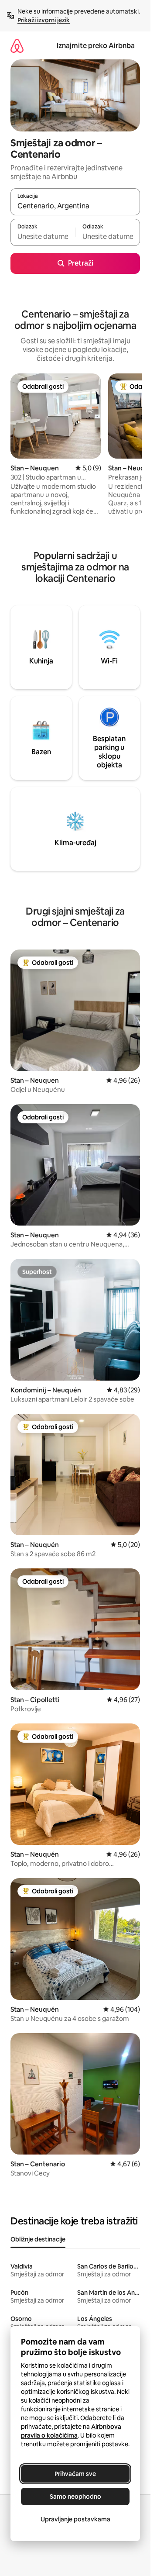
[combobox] (75, 206)
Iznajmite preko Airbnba (96, 46)
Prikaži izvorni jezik (44, 20)
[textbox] (43, 236)
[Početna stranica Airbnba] (17, 46)
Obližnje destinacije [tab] (38, 2239)
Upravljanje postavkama (75, 2519)
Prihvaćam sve (75, 2474)
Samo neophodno (75, 2497)
